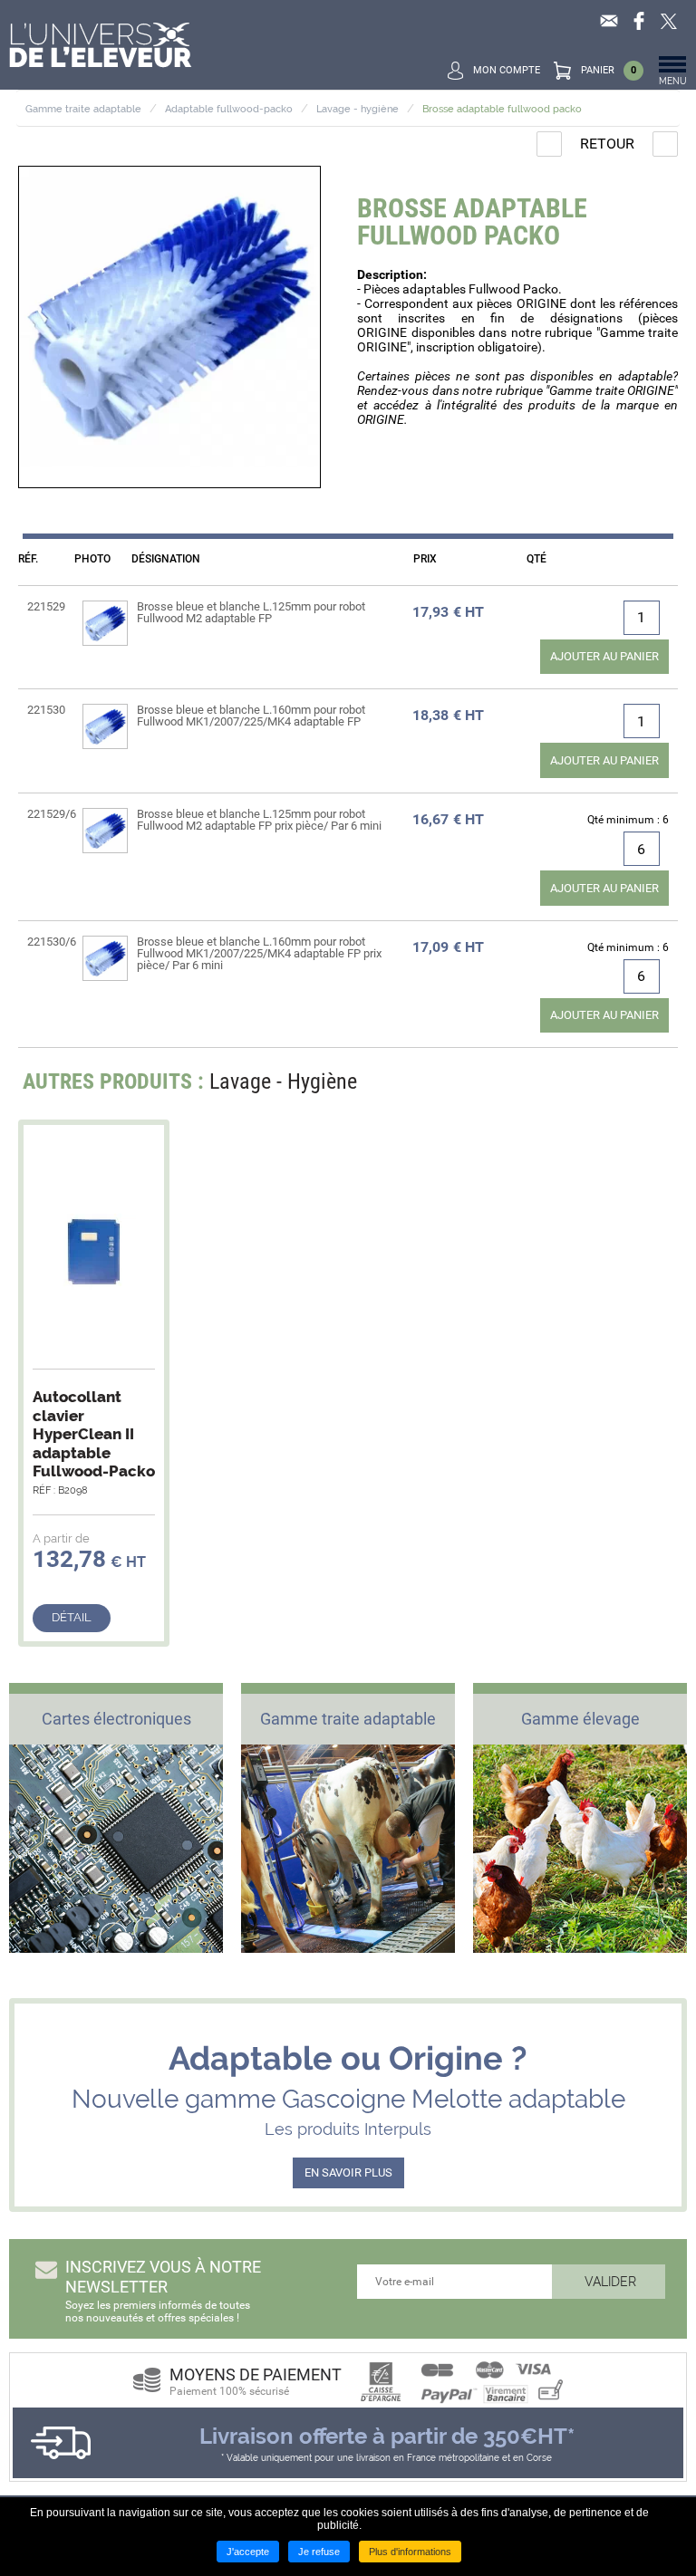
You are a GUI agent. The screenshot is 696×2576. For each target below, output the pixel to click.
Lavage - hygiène (358, 109)
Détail (72, 1617)
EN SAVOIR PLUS (348, 2172)
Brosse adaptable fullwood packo (502, 109)
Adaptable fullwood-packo (229, 109)
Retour (607, 144)
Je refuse (319, 2552)
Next (653, 1086)
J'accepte (248, 2552)
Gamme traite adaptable (83, 109)
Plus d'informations (410, 2552)
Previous (619, 1086)
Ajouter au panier (604, 656)
